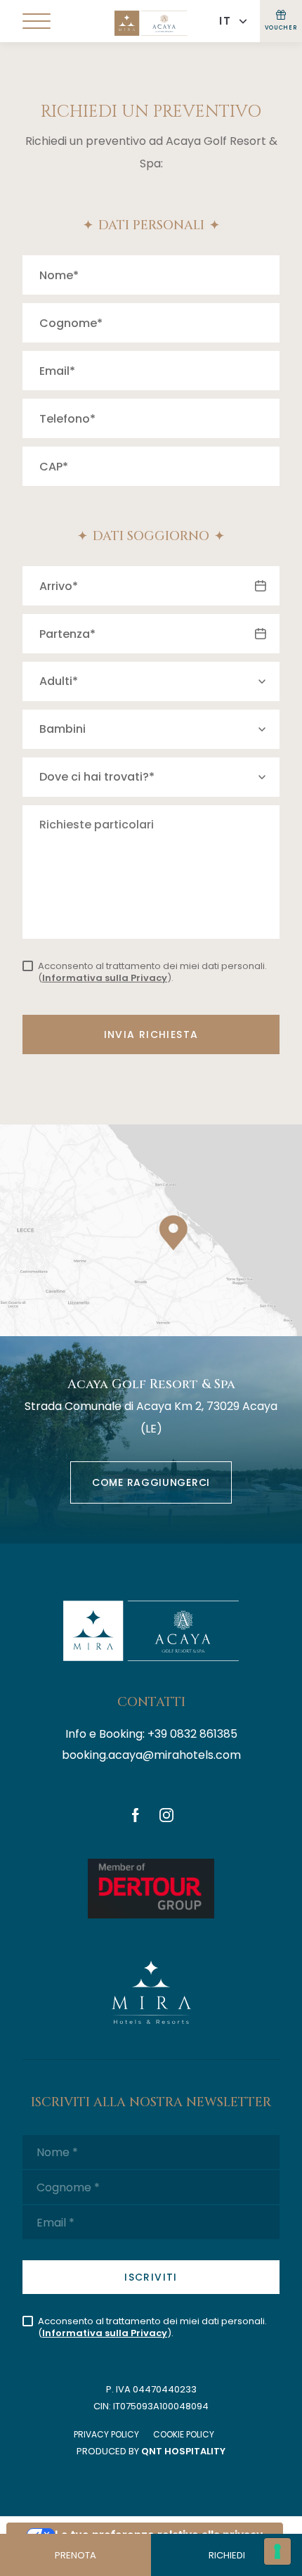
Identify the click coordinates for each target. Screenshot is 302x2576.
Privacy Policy (106, 2434)
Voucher (281, 28)
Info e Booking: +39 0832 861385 (151, 1734)
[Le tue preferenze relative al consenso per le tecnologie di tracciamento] (277, 2551)
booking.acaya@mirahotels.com (151, 1755)
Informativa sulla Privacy (105, 978)
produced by (151, 2451)
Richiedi (227, 2555)
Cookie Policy (184, 2434)
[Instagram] (166, 1816)
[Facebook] (136, 1816)
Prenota (75, 2555)
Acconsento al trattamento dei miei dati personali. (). (152, 972)
